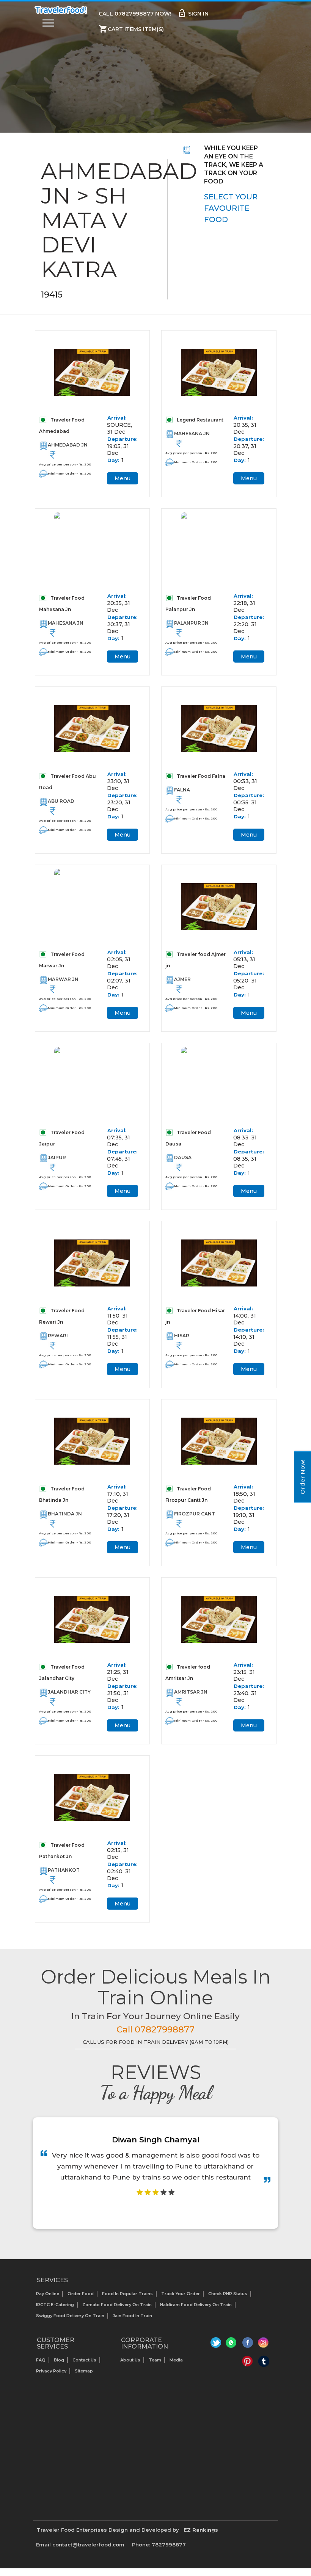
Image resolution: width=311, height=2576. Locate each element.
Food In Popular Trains (127, 2294)
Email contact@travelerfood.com (80, 2545)
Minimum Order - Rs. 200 (69, 473)
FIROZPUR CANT (195, 1514)
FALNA (182, 790)
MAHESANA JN (192, 433)
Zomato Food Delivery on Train (117, 2305)
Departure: (123, 439)
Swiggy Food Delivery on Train (70, 2316)
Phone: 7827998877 (159, 2545)
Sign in (193, 13)
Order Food (81, 2294)
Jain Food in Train (132, 2316)
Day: (113, 460)
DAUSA (183, 1157)
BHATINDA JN (65, 1514)
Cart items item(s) (131, 29)
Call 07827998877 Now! (135, 14)
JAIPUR (57, 1157)
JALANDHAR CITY (69, 1692)
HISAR (182, 1336)
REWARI (58, 1336)
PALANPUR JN (191, 623)
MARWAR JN (63, 979)
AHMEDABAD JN (68, 445)
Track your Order (181, 2294)
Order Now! (302, 1477)
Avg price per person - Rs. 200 (65, 464)
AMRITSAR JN (191, 1692)
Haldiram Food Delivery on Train (196, 2305)
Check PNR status (228, 2294)
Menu (123, 478)
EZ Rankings (201, 2530)
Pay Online (48, 2294)
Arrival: (117, 418)
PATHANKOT (64, 1870)
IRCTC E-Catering (55, 2305)
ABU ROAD (61, 801)
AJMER (182, 979)
